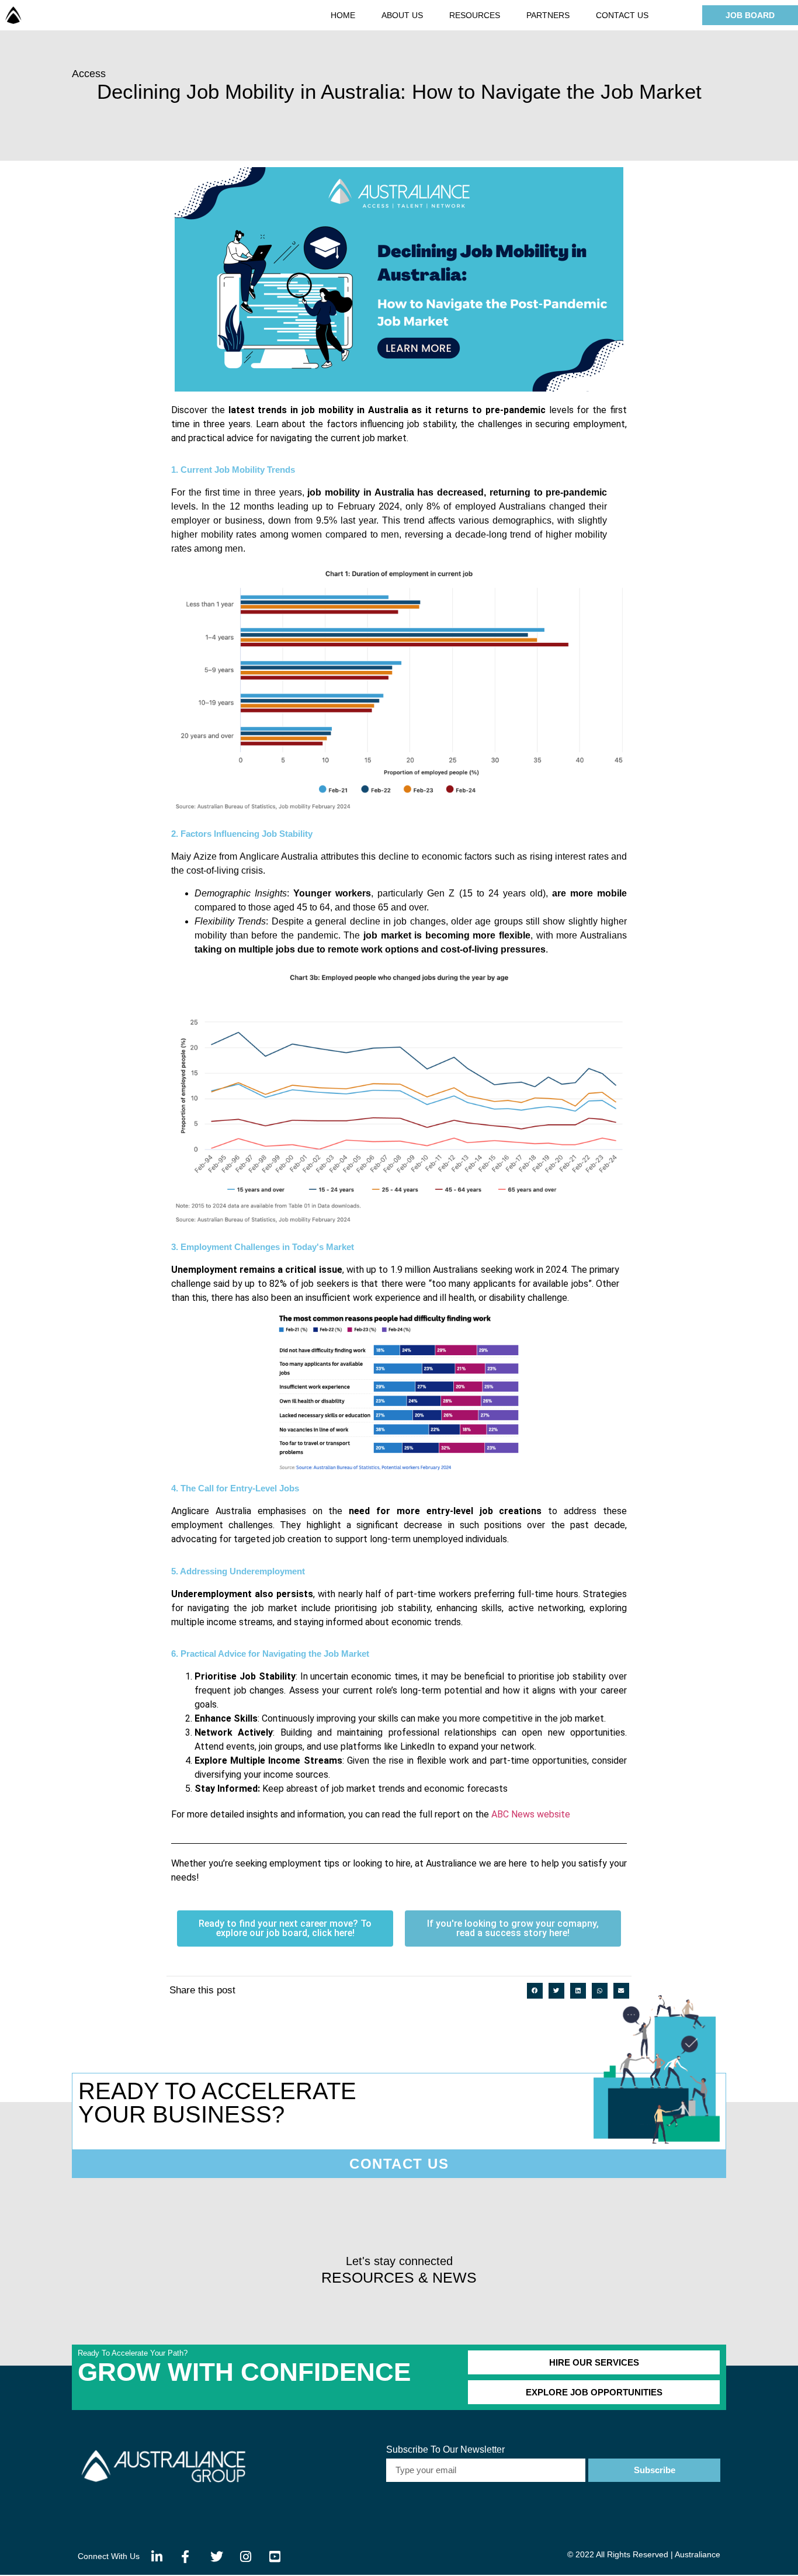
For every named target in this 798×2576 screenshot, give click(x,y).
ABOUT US (402, 15)
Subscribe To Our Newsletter (445, 2450)
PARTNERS (548, 15)
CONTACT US (622, 15)
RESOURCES (475, 15)
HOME (343, 15)
